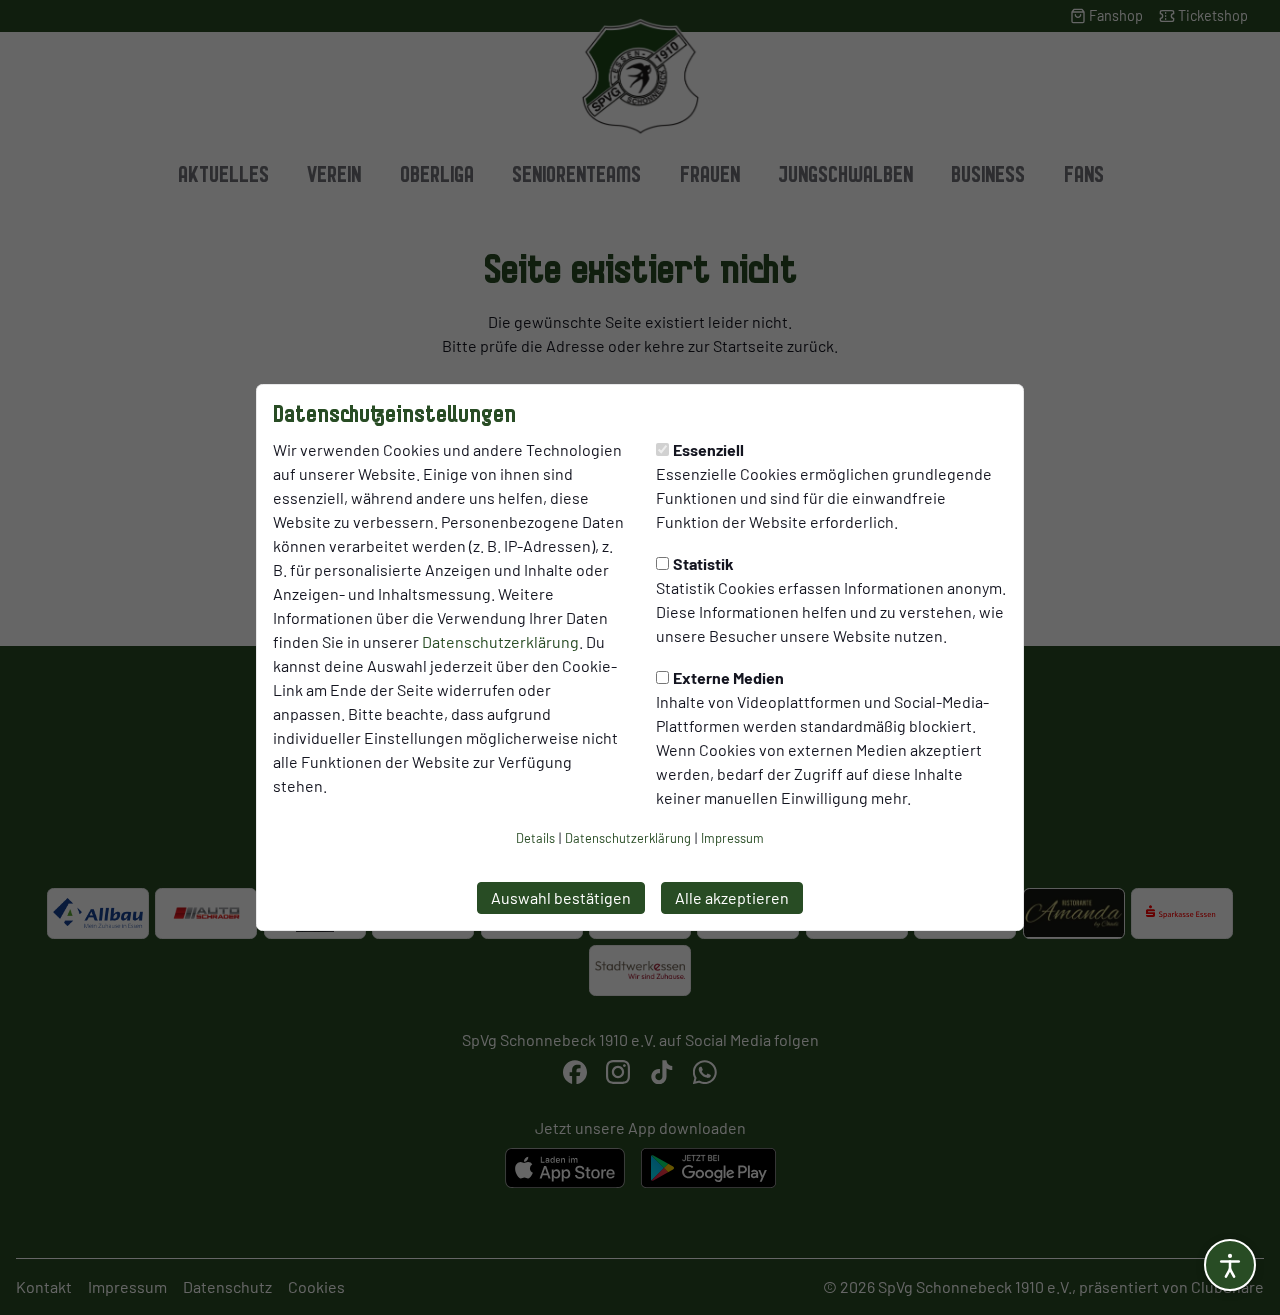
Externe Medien (728, 677)
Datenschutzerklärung (500, 641)
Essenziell (708, 449)
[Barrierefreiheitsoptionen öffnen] (1230, 1265)
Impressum (732, 838)
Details (535, 838)
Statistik (703, 563)
